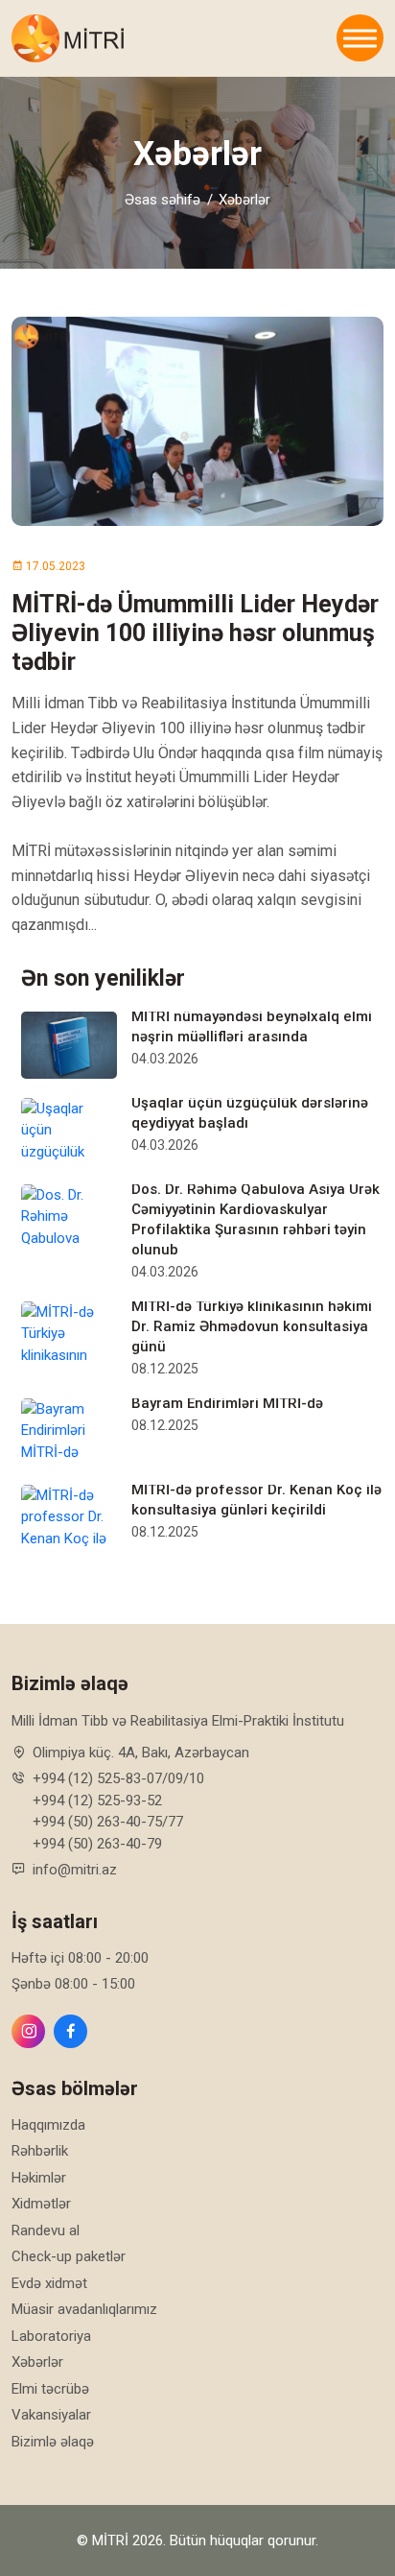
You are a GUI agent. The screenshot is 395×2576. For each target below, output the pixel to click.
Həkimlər (39, 2178)
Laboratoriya (51, 2336)
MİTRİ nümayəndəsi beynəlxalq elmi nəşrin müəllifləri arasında (252, 1026)
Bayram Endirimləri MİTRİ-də (227, 1403)
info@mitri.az (75, 1870)
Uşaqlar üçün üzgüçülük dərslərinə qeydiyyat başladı (250, 1113)
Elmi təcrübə (50, 2389)
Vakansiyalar (51, 2415)
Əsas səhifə (163, 200)
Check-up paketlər (69, 2256)
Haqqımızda (48, 2125)
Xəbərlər (244, 200)
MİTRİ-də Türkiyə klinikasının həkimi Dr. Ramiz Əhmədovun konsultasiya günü (252, 1326)
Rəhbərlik (40, 2151)
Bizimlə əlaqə (53, 2442)
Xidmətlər (41, 2204)
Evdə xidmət (49, 2283)
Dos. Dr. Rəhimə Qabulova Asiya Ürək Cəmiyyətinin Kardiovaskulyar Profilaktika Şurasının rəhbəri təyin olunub (256, 1219)
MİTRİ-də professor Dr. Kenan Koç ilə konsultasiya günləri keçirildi (256, 1500)
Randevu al (46, 2230)
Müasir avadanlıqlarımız (84, 2309)
